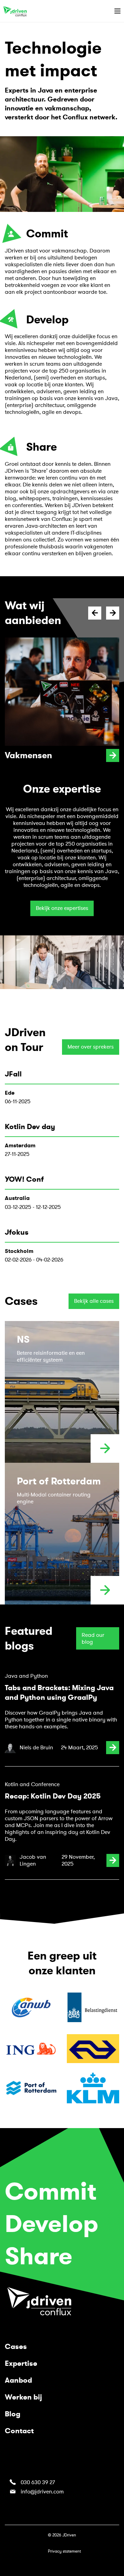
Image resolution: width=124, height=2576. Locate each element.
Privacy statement (64, 2551)
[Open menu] (117, 11)
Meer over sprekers (91, 1047)
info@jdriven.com (42, 2492)
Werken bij (23, 2397)
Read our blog (93, 1639)
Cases (16, 2347)
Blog (13, 2414)
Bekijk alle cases (94, 1301)
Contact (19, 2431)
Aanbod (18, 2380)
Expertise (21, 2363)
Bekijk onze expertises (62, 908)
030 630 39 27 (38, 2482)
